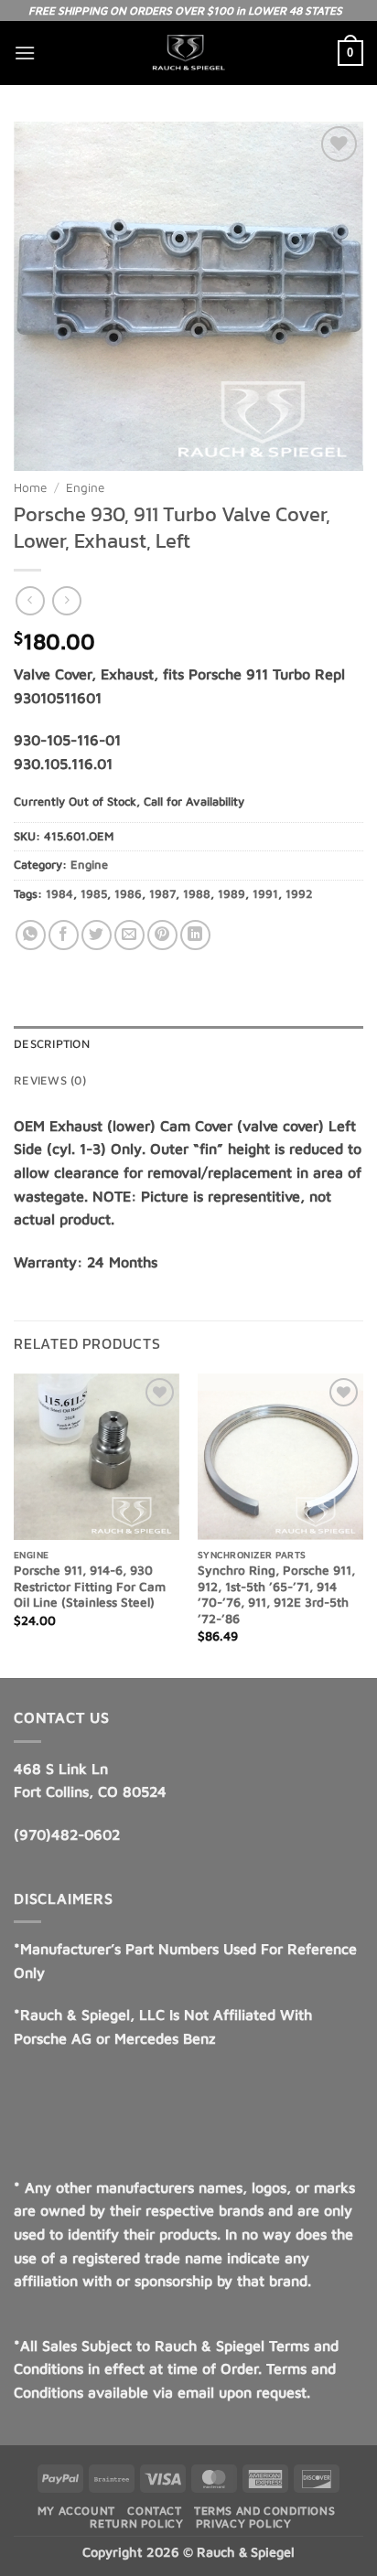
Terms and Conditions (264, 2511)
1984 (59, 894)
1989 (232, 894)
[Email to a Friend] (129, 935)
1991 (265, 894)
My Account (76, 2511)
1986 (128, 894)
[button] (25, 53)
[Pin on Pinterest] (162, 935)
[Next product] (30, 600)
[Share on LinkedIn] (195, 935)
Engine (85, 487)
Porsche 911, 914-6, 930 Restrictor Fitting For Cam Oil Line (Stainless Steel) (90, 1586)
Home (30, 487)
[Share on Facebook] (64, 935)
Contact (154, 2511)
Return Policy (136, 2523)
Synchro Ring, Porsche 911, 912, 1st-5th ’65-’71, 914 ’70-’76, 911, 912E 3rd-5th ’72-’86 (276, 1594)
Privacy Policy (244, 2523)
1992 (299, 894)
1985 (94, 894)
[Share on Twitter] (97, 935)
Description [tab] (52, 1044)
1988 (197, 894)
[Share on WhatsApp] (31, 935)
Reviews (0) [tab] (50, 1080)
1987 (162, 894)
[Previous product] (66, 600)
